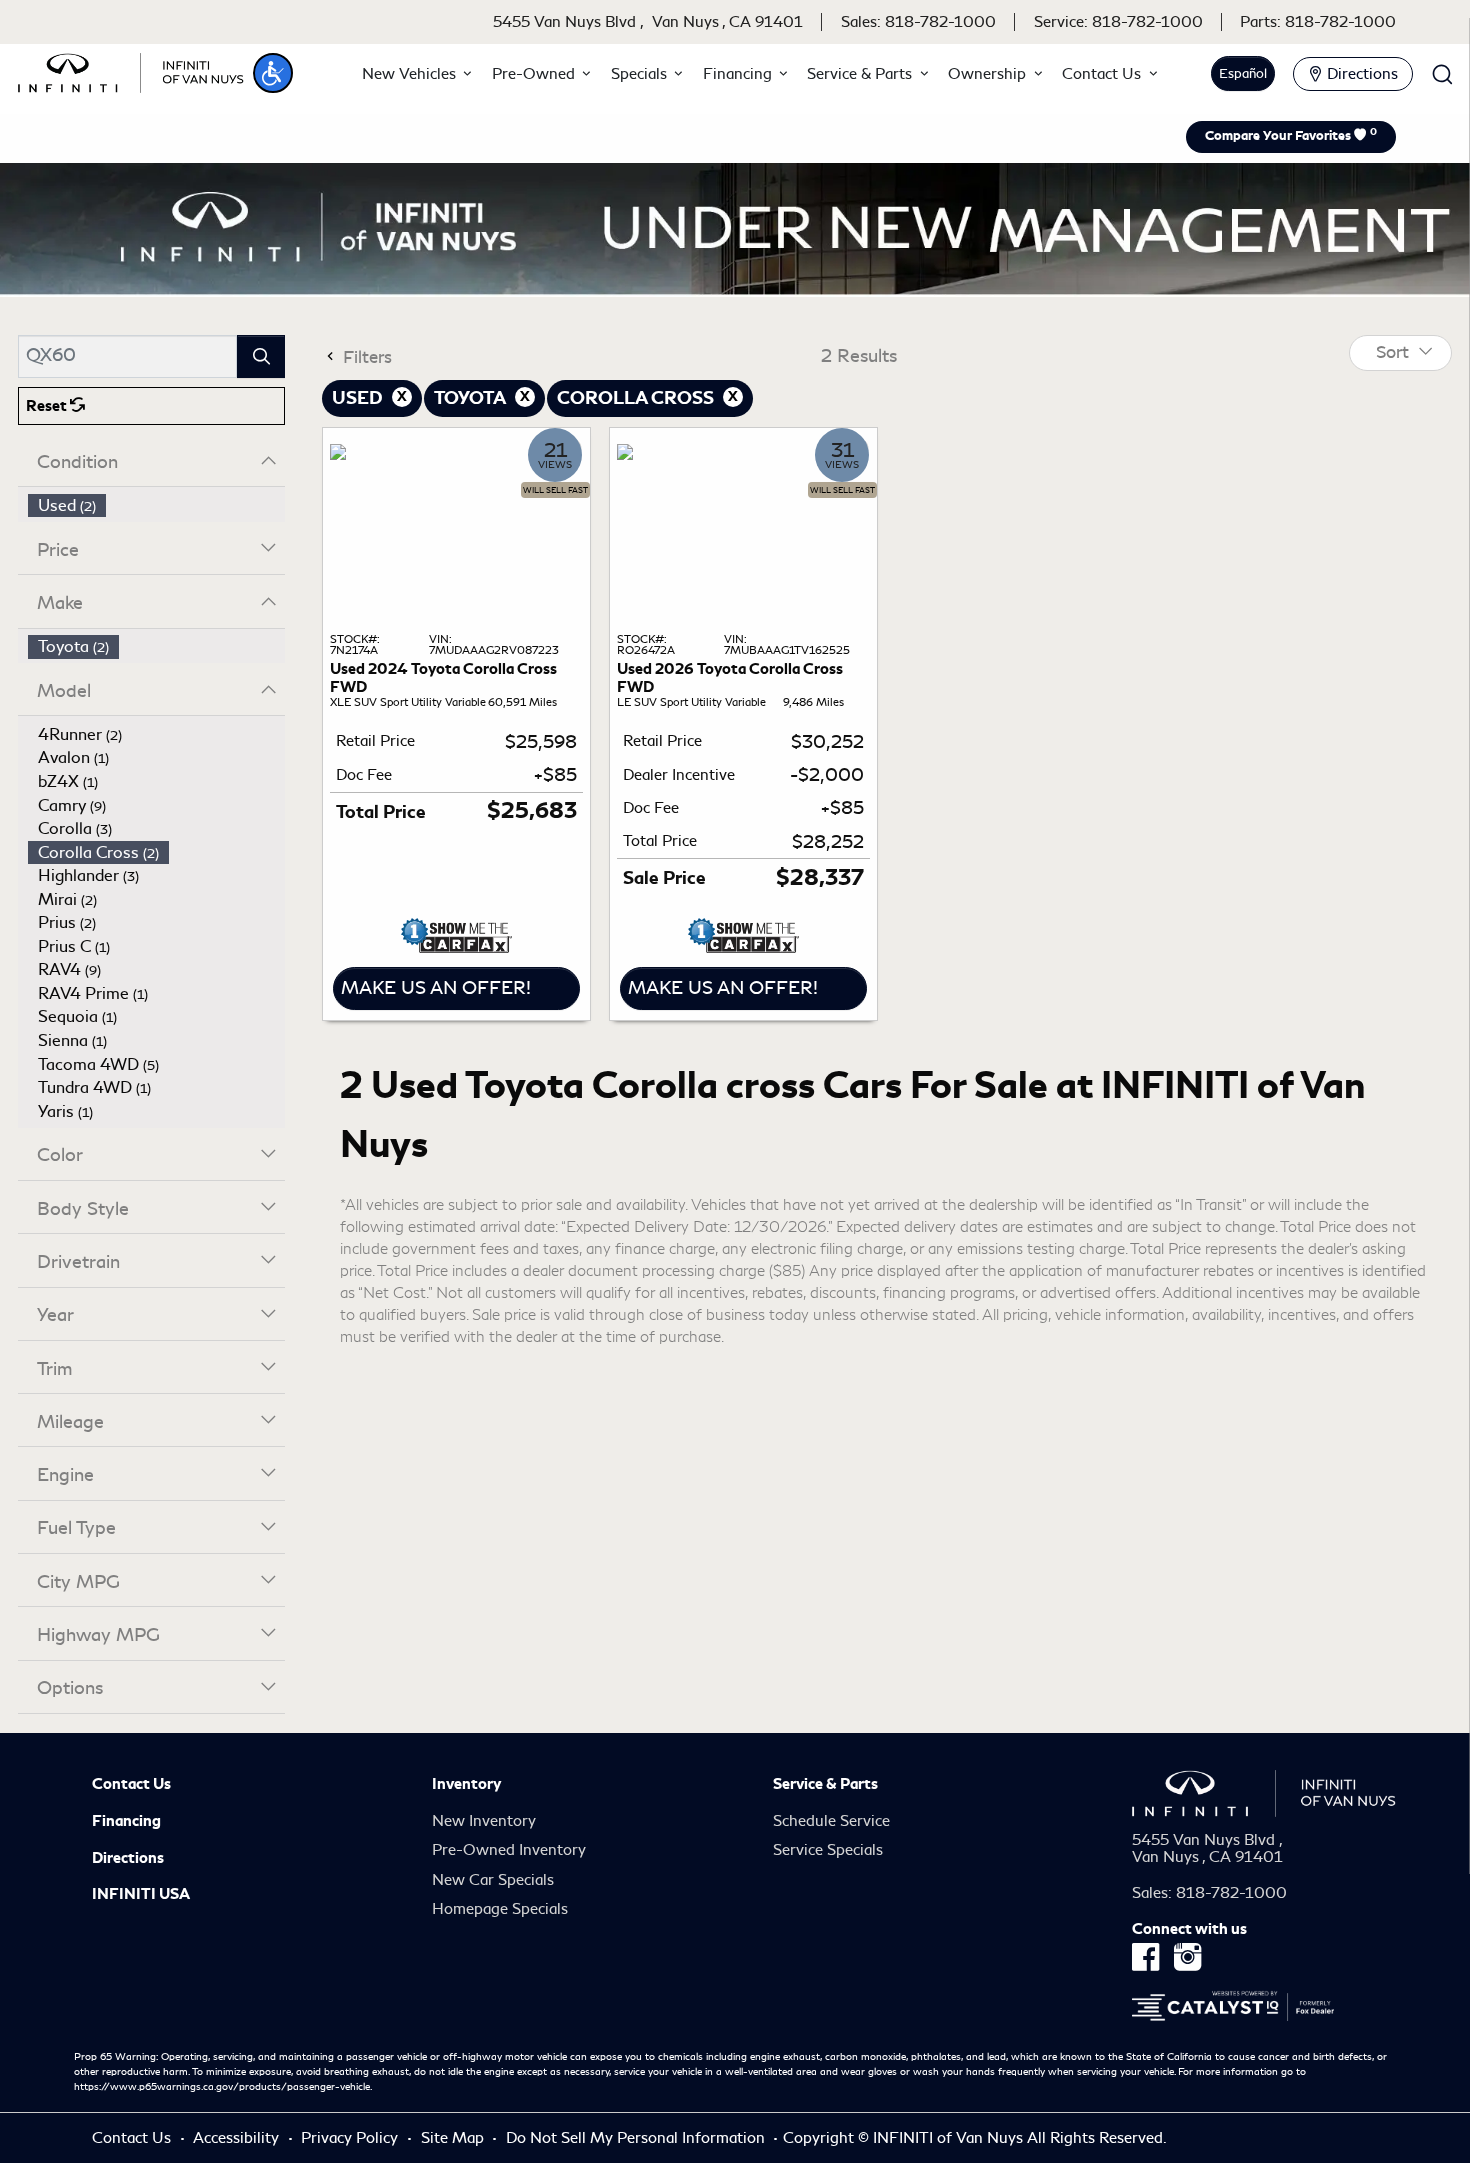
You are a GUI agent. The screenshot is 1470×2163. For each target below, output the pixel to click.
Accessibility (238, 2138)
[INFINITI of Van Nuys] (131, 70)
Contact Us (131, 1784)
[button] (273, 73)
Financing (126, 1821)
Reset (48, 406)
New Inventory (484, 1821)
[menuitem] (157, 506)
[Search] (261, 356)
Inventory (466, 1784)
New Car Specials (493, 1880)
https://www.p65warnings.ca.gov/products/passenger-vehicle (222, 2087)
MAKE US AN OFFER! (436, 988)
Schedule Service (831, 1821)
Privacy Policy (351, 2138)
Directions (128, 1858)
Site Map (454, 2138)
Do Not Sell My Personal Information (637, 2138)
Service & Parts (825, 1784)
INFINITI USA (141, 1894)
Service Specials (828, 1850)
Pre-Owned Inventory (509, 1850)
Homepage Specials (500, 1909)
